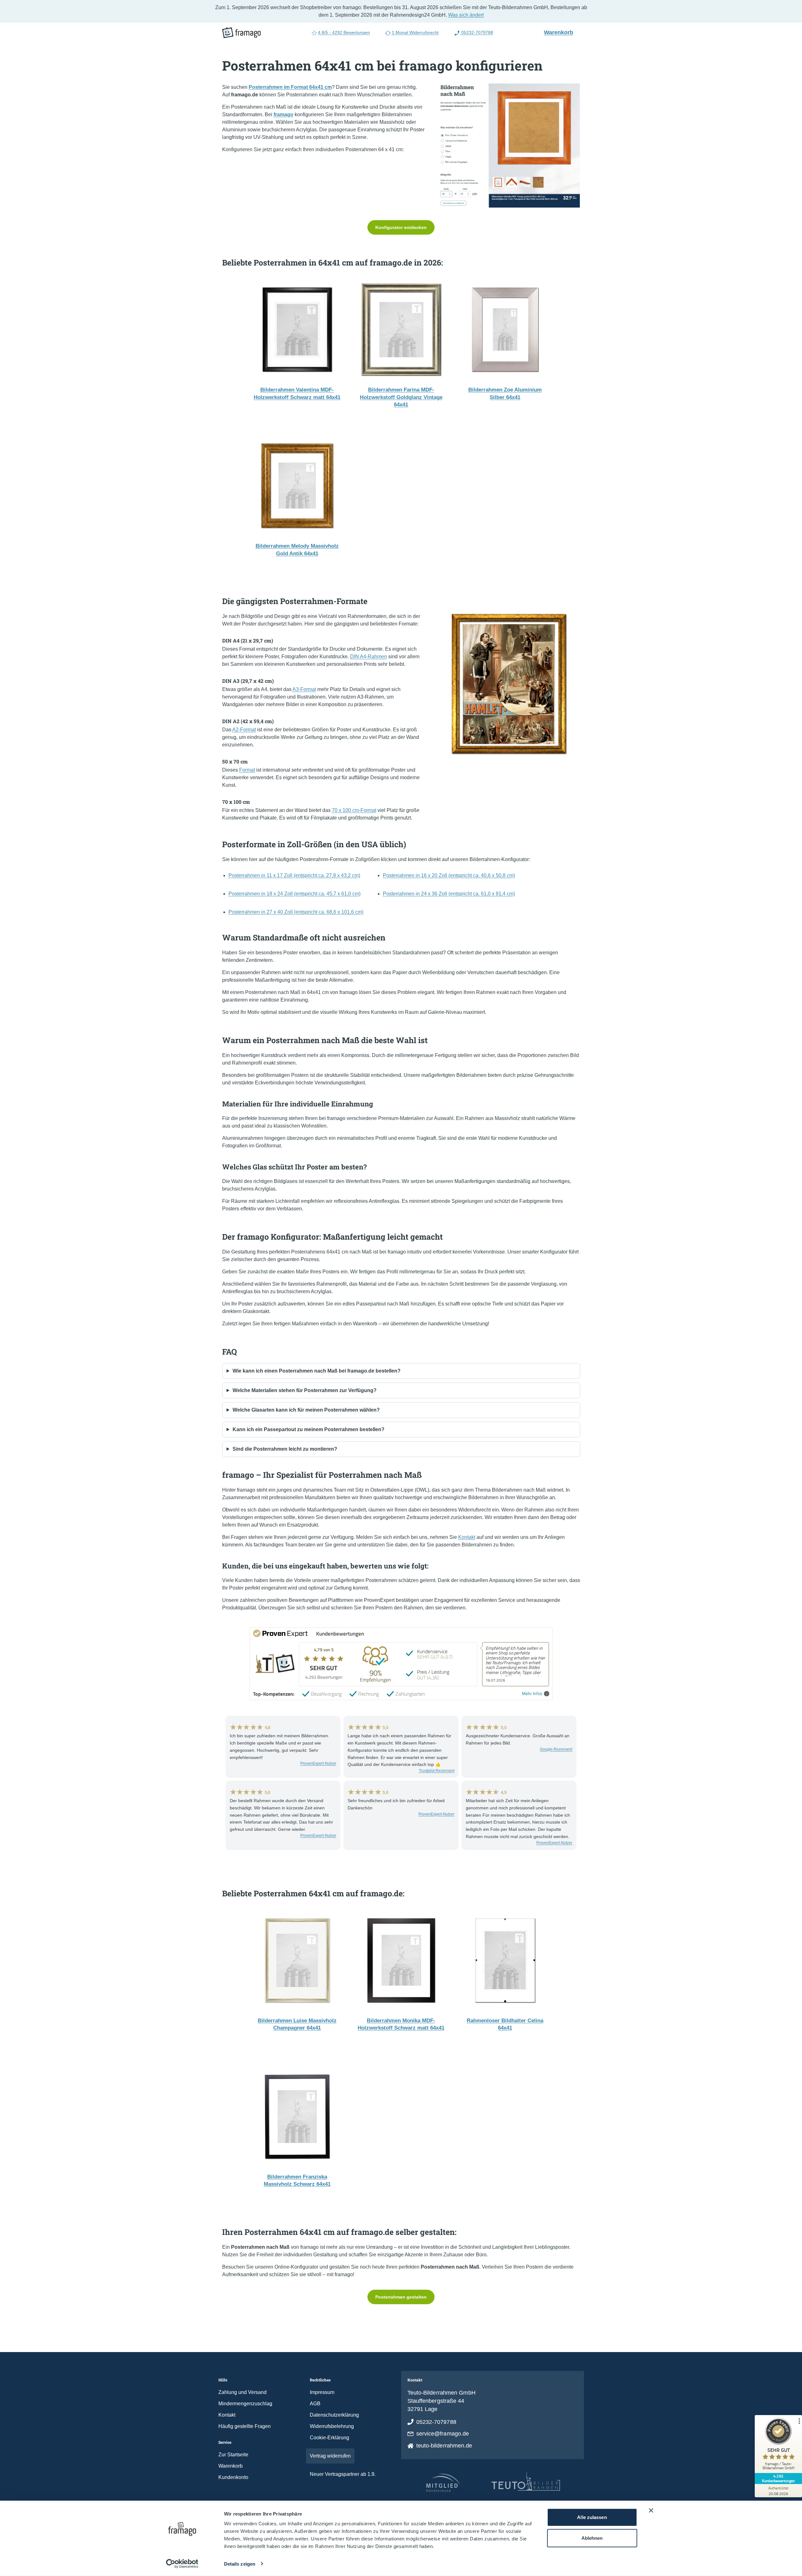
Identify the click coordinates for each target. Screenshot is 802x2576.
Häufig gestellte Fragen (245, 2426)
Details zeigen (240, 2564)
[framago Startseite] (241, 33)
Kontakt (467, 1537)
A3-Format (304, 689)
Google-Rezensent (556, 1749)
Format (247, 770)
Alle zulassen (592, 2517)
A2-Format (244, 730)
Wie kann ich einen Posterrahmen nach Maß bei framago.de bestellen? (317, 1371)
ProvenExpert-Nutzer (318, 1763)
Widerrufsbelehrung (332, 2426)
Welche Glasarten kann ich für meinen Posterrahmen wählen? (306, 1410)
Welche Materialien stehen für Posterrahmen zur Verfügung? (305, 1390)
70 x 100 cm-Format (354, 810)
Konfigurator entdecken (401, 227)
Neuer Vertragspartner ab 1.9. (343, 2474)
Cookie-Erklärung (329, 2438)
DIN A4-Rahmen (369, 657)
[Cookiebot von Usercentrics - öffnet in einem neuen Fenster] (182, 2564)
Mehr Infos (532, 1694)
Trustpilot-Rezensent (437, 1771)
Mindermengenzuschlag (245, 2404)
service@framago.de (443, 2434)
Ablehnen (592, 2538)
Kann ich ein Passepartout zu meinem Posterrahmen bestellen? (309, 1429)
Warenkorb (561, 32)
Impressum (322, 2392)
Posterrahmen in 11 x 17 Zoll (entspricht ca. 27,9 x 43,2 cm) (294, 875)
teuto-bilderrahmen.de (444, 2446)
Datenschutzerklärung (334, 2415)
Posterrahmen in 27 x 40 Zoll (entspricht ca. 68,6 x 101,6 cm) (296, 912)
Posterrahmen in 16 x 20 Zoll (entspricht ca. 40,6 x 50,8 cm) (449, 875)
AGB (315, 2404)
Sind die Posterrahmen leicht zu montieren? (285, 1449)
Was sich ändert (466, 15)
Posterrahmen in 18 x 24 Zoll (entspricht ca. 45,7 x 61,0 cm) (294, 894)
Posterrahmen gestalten (401, 2297)
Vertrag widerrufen (330, 2456)
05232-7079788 (477, 32)
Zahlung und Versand (242, 2392)
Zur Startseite (233, 2455)
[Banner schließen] (651, 2510)
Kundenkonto (233, 2477)
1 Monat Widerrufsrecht (415, 32)
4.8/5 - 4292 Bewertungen (344, 32)
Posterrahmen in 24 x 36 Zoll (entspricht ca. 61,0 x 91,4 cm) (449, 894)
